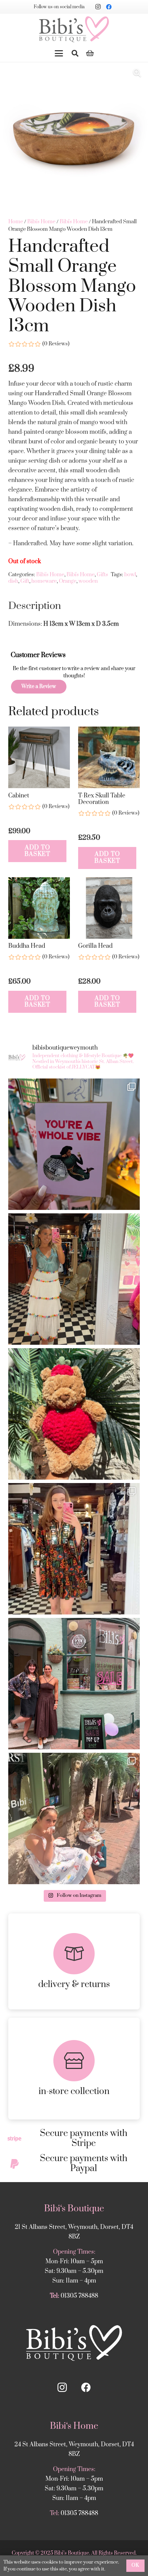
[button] (59, 53)
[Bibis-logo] (74, 29)
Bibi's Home (41, 222)
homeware (44, 581)
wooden (88, 581)
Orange (68, 581)
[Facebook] (109, 7)
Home (16, 222)
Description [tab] (35, 606)
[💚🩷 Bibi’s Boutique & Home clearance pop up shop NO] (74, 1684)
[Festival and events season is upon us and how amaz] (74, 1549)
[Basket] (90, 53)
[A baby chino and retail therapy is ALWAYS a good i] (74, 1818)
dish (13, 581)
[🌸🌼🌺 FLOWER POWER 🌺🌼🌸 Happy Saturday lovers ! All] (74, 1279)
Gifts (102, 575)
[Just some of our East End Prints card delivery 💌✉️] (74, 1144)
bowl (130, 575)
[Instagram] (98, 7)
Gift (25, 581)
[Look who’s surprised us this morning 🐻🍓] (74, 1414)
